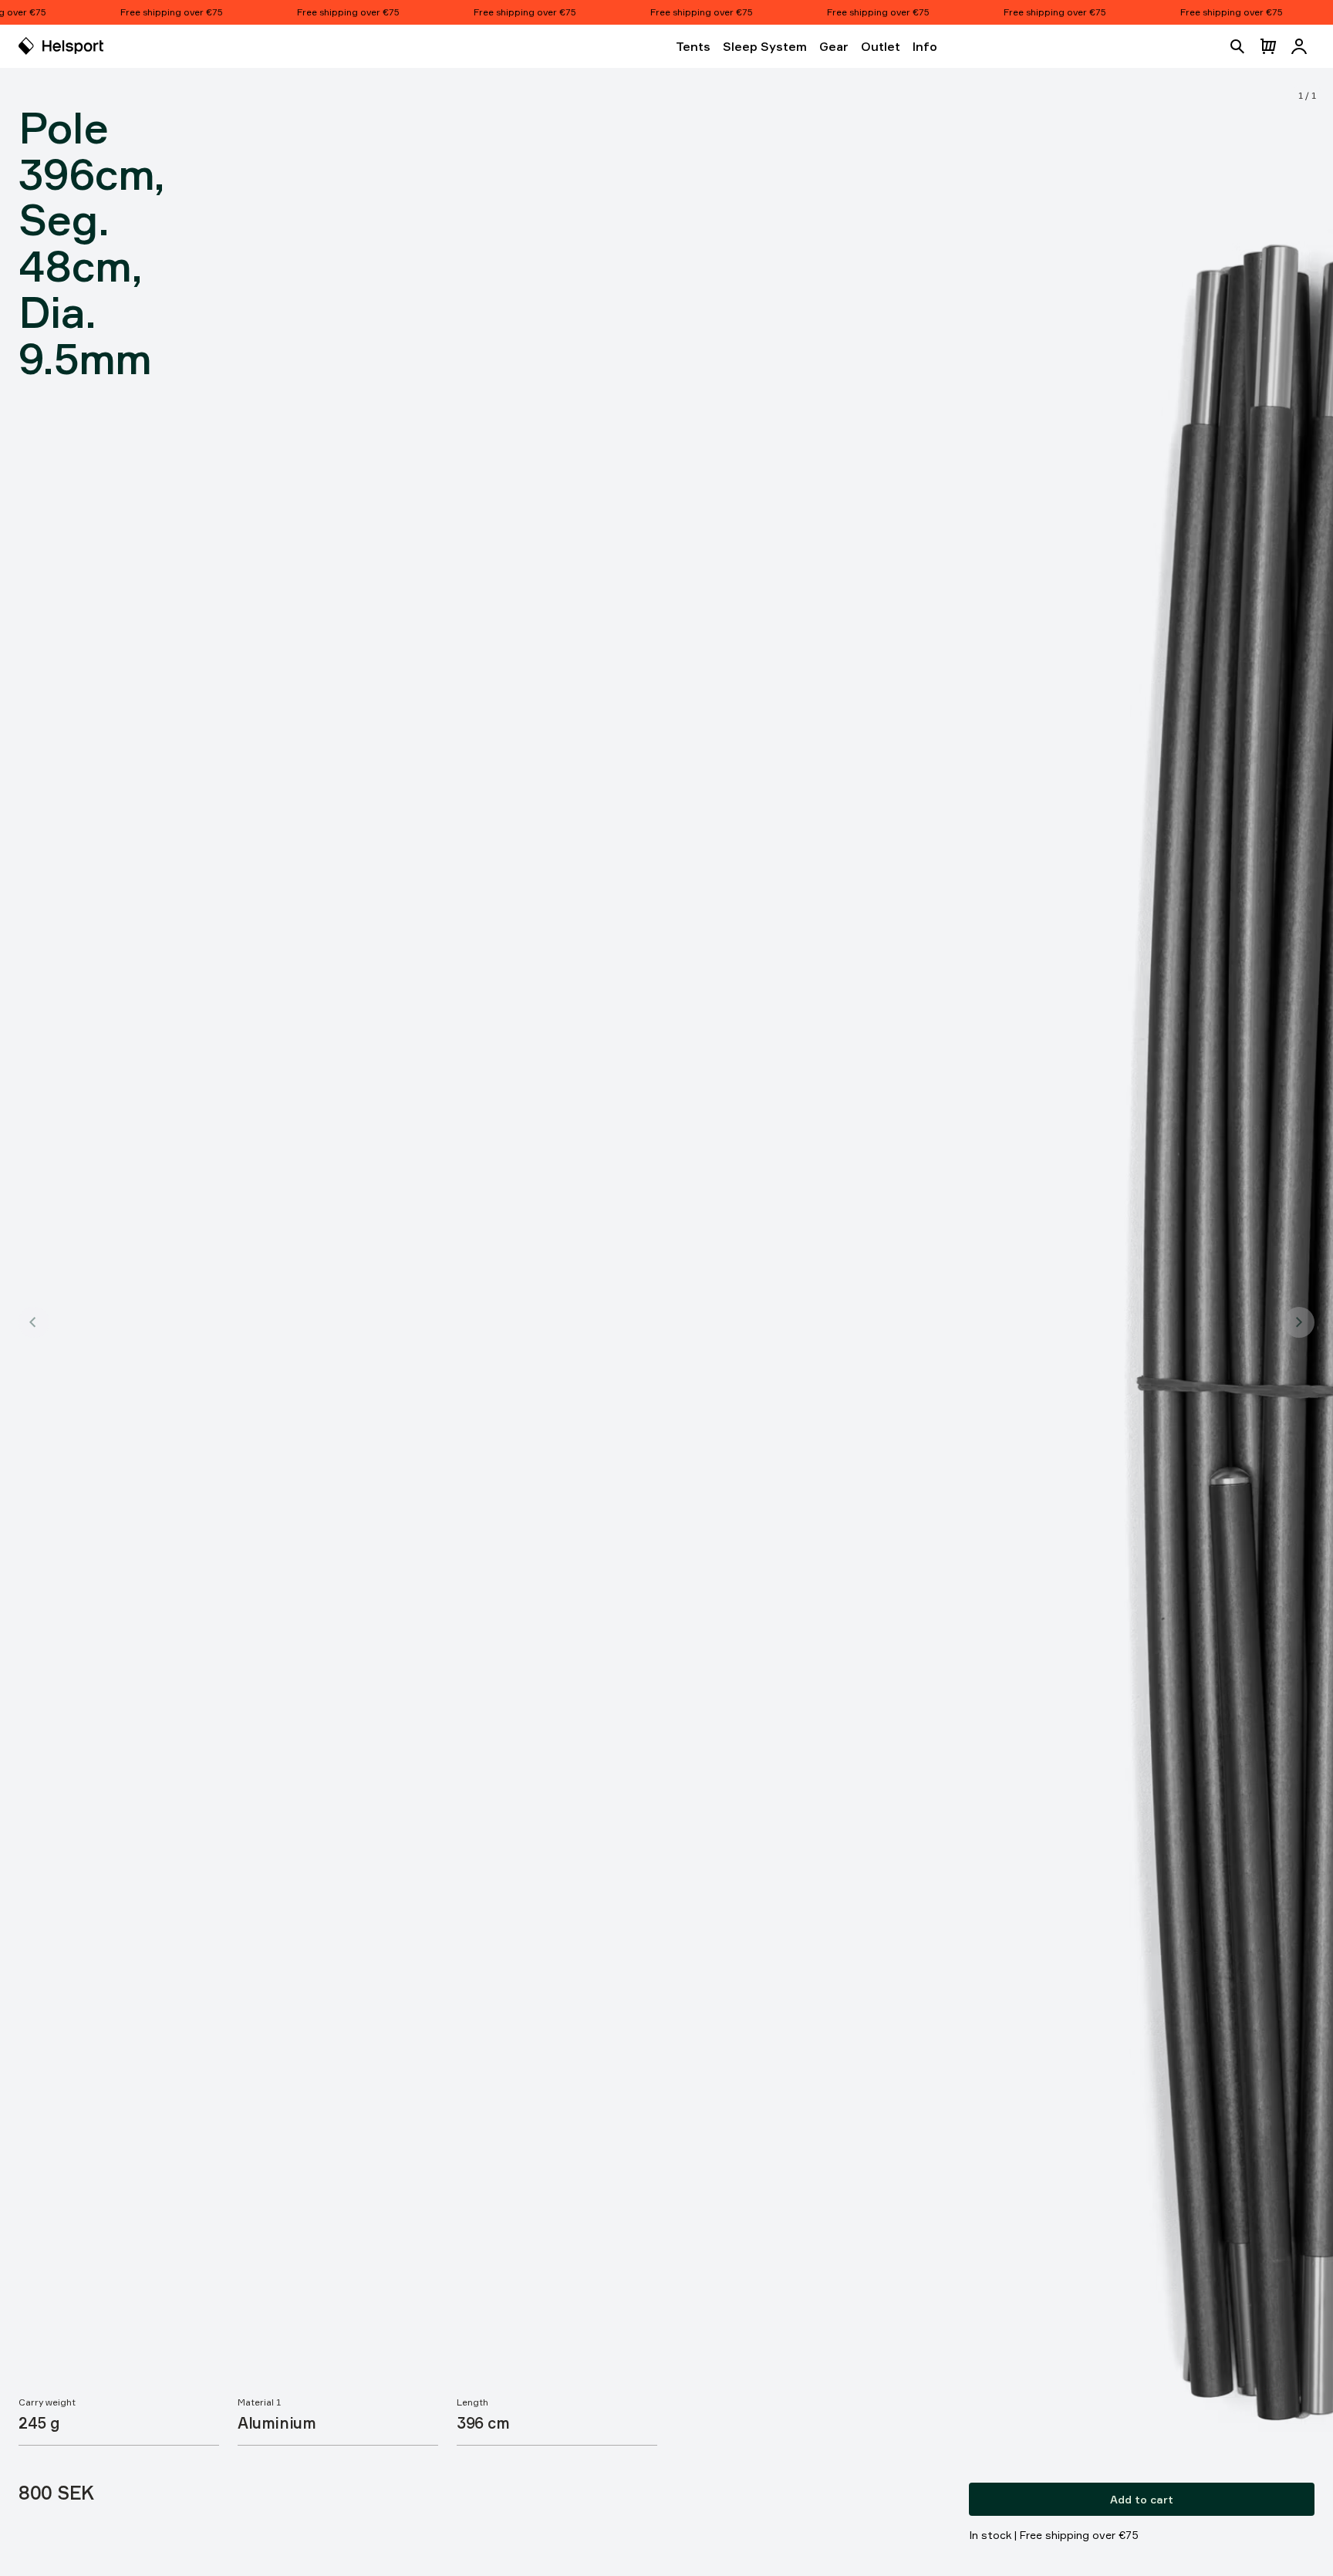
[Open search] (1237, 46)
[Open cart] (1268, 46)
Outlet (881, 46)
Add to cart (1142, 2499)
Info (925, 46)
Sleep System (765, 46)
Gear (834, 46)
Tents (693, 46)
